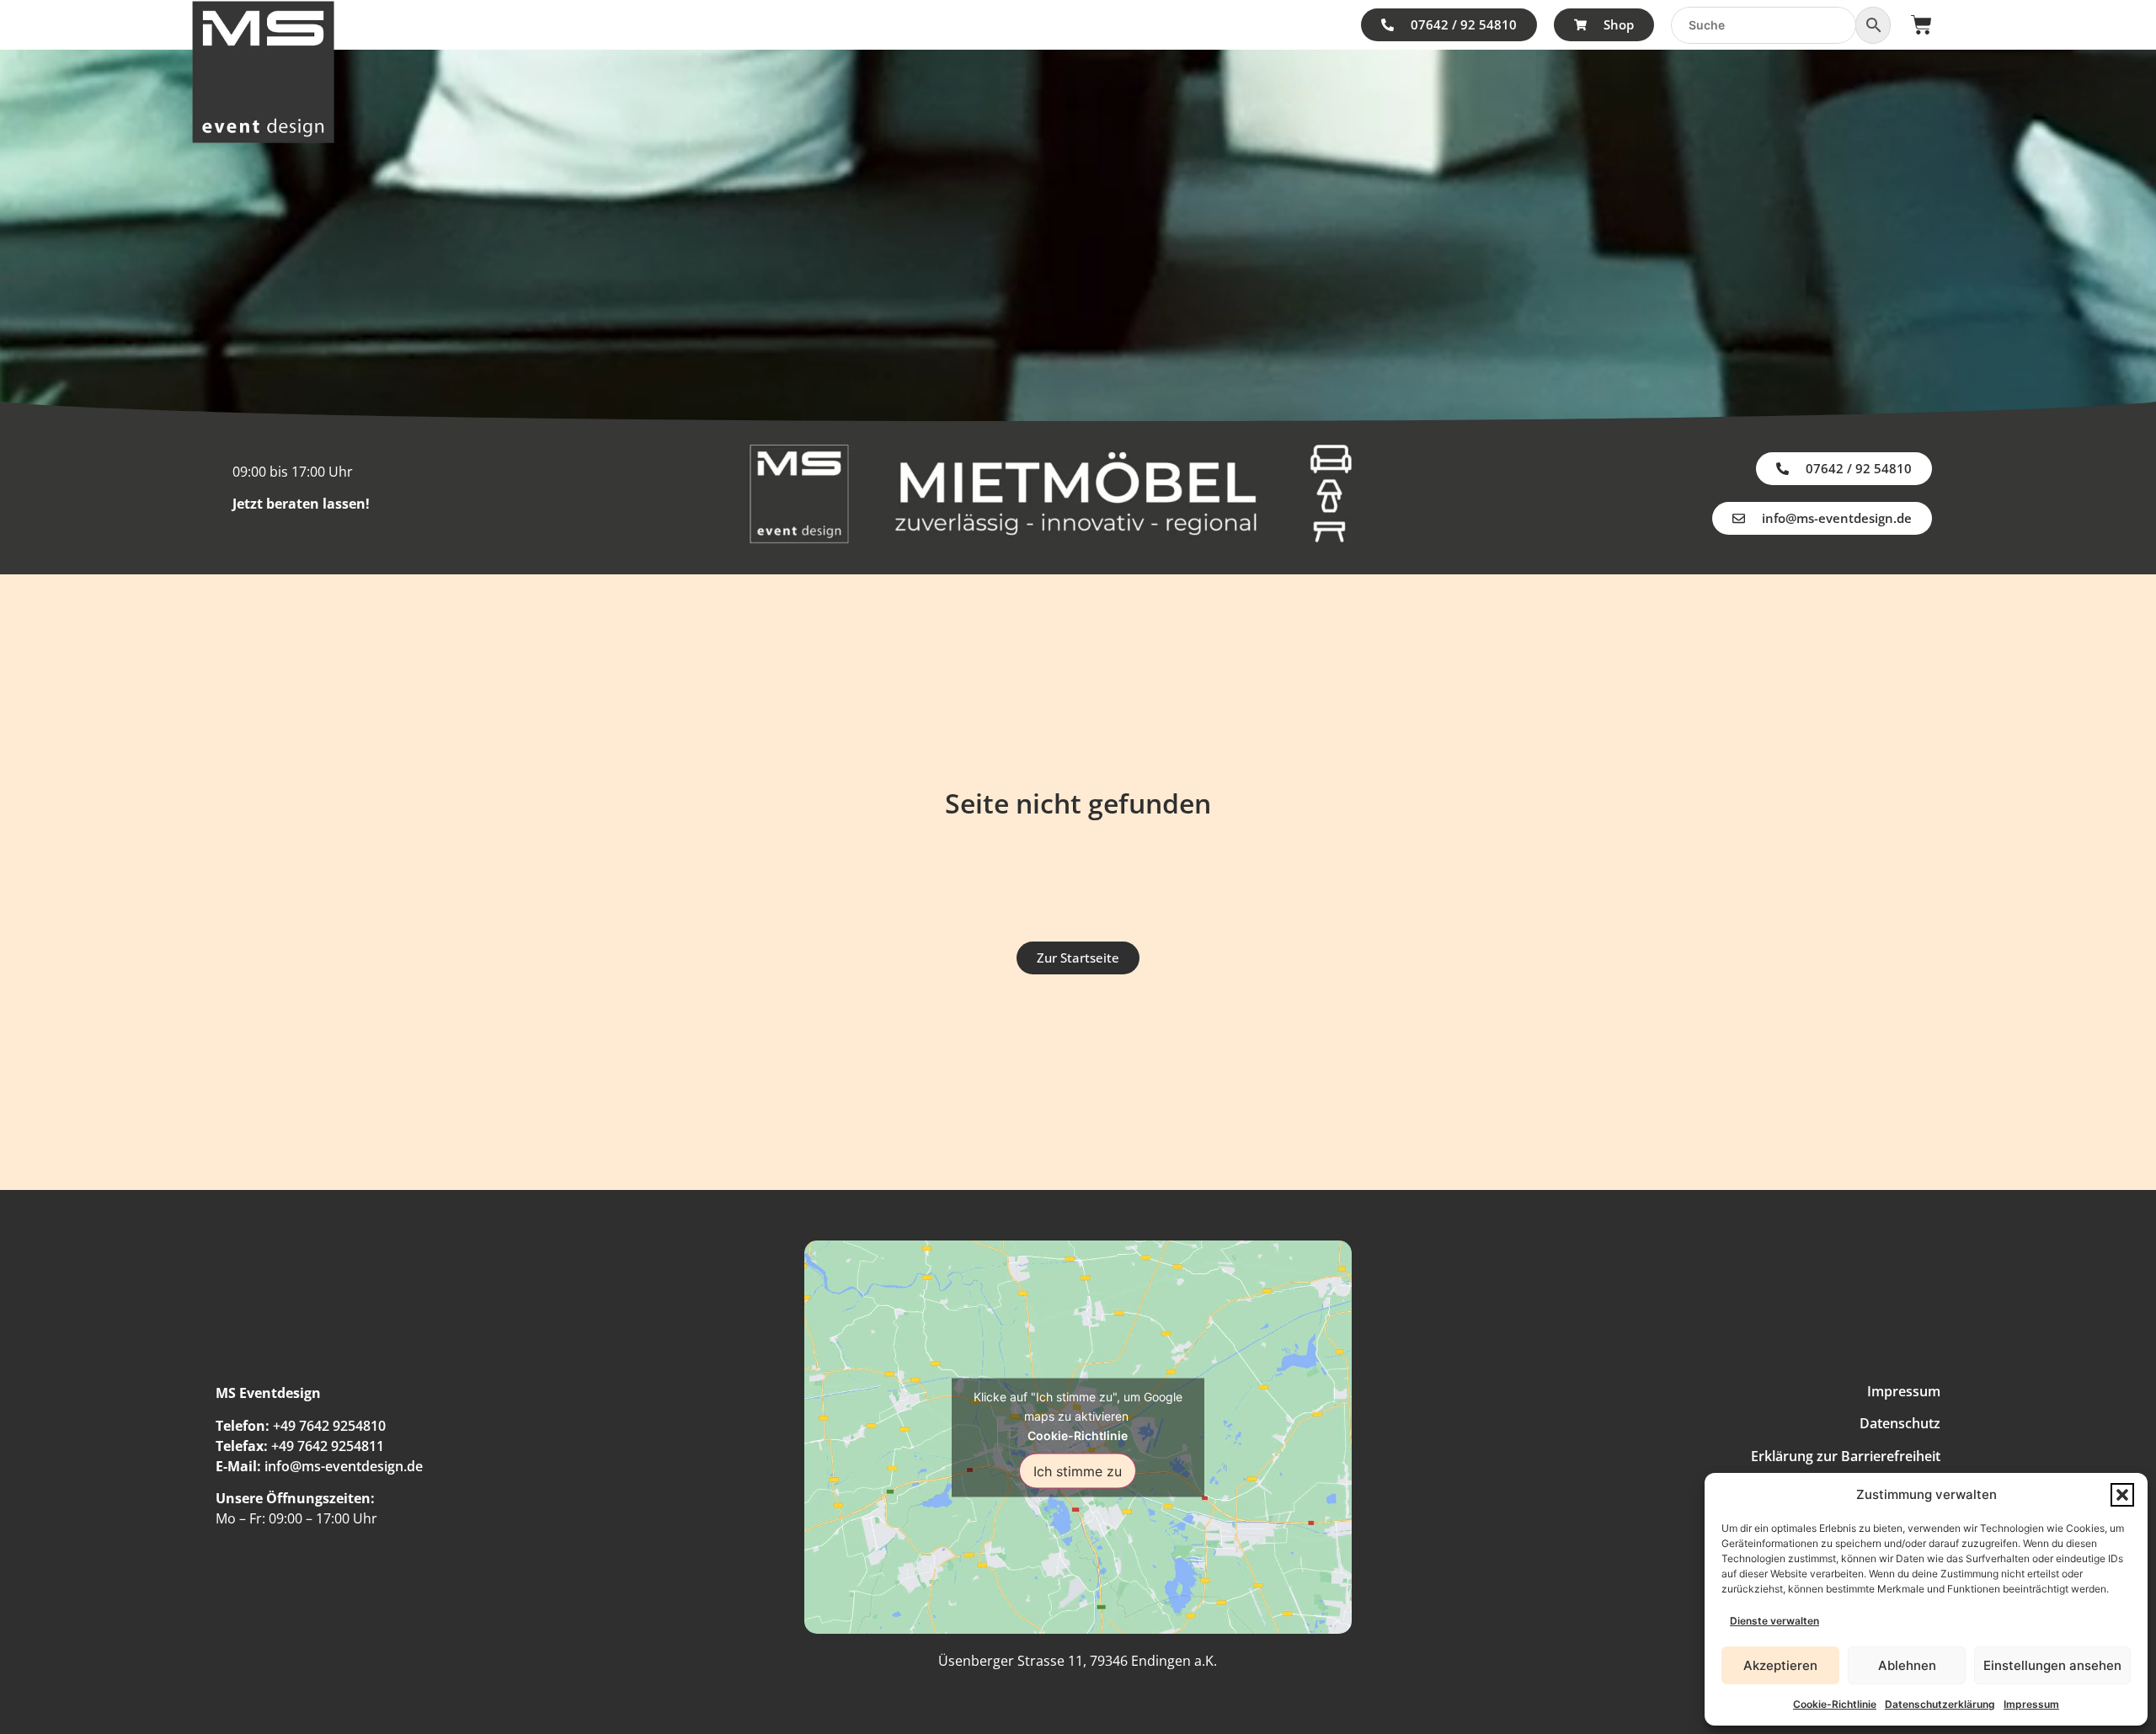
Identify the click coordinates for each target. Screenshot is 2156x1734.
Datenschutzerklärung (1940, 1704)
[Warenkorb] (1921, 25)
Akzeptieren (1780, 1665)
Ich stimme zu (1078, 1470)
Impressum (2031, 1704)
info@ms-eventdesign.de (344, 1466)
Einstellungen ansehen (2052, 1665)
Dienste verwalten (1774, 1621)
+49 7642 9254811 (328, 1446)
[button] (2122, 1495)
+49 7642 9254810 (329, 1426)
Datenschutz (1900, 1423)
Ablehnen (1907, 1665)
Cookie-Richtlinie (1835, 1704)
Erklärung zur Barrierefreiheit (1846, 1456)
